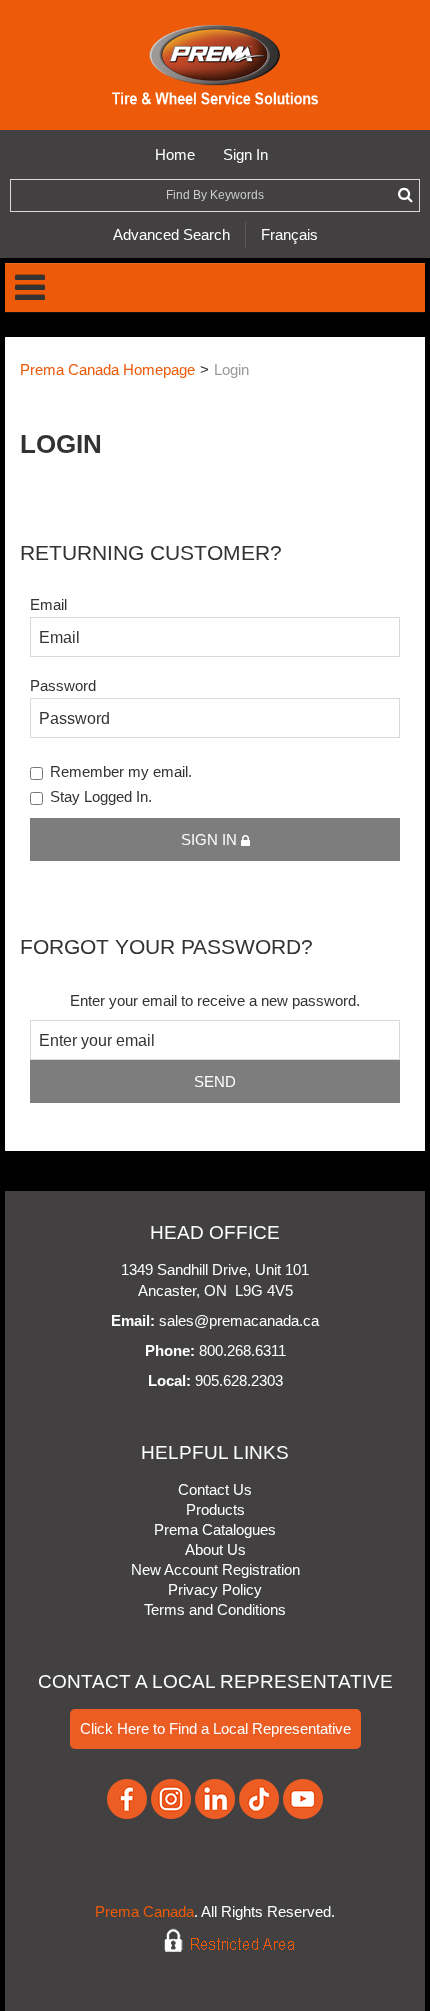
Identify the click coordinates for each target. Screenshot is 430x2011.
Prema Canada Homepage (107, 369)
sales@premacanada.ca (239, 1320)
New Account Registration (215, 1569)
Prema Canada (144, 1911)
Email (48, 604)
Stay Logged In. (101, 796)
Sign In (245, 154)
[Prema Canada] (215, 65)
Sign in (211, 839)
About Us (215, 1549)
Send (215, 1081)
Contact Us (215, 1489)
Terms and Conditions (215, 1609)
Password (63, 685)
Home (175, 154)
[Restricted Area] (215, 1940)
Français (289, 234)
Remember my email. (121, 771)
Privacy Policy (215, 1589)
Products (215, 1509)
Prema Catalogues (215, 1529)
